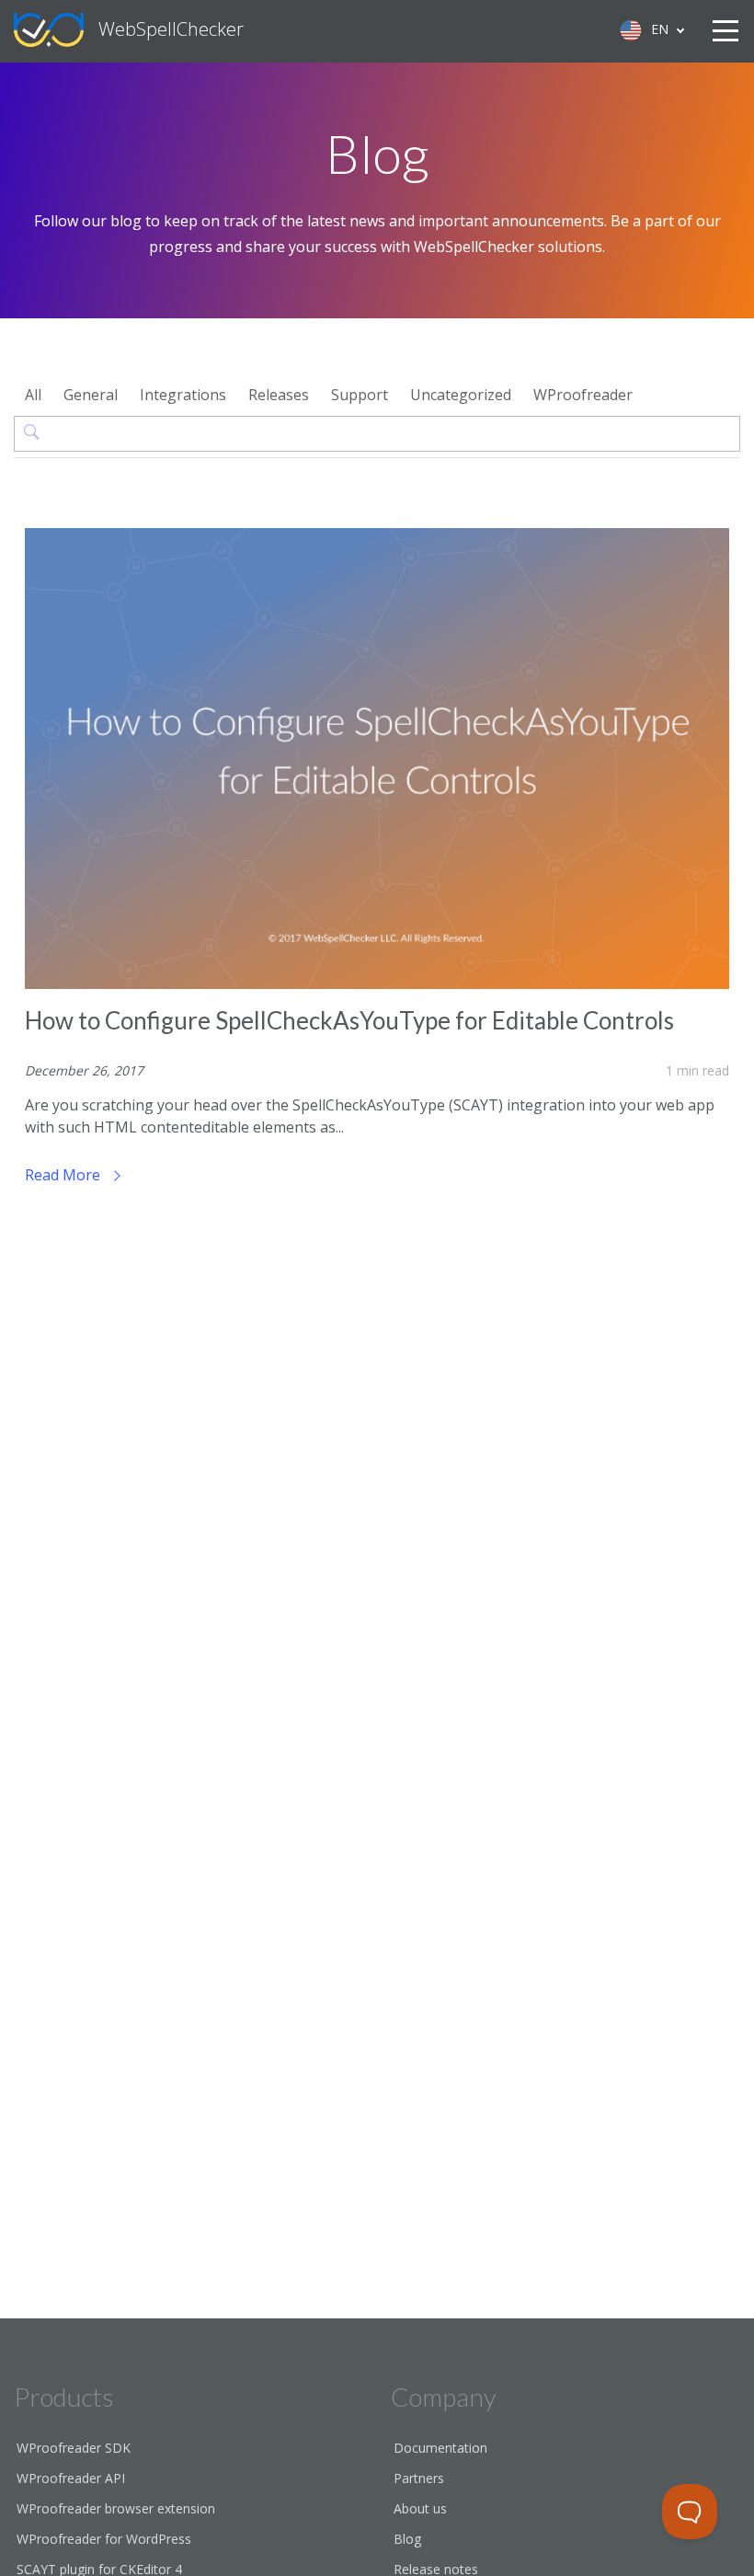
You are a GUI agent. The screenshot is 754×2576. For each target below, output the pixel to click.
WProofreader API (71, 2478)
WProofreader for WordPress (104, 2539)
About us (420, 2508)
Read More (64, 1175)
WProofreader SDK (74, 2448)
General (91, 395)
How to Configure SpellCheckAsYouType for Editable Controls (349, 1020)
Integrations (183, 395)
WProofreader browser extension (116, 2508)
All (33, 395)
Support (360, 395)
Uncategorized (461, 395)
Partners (419, 2478)
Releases (279, 395)
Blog (407, 2539)
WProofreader (583, 395)
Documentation (440, 2448)
